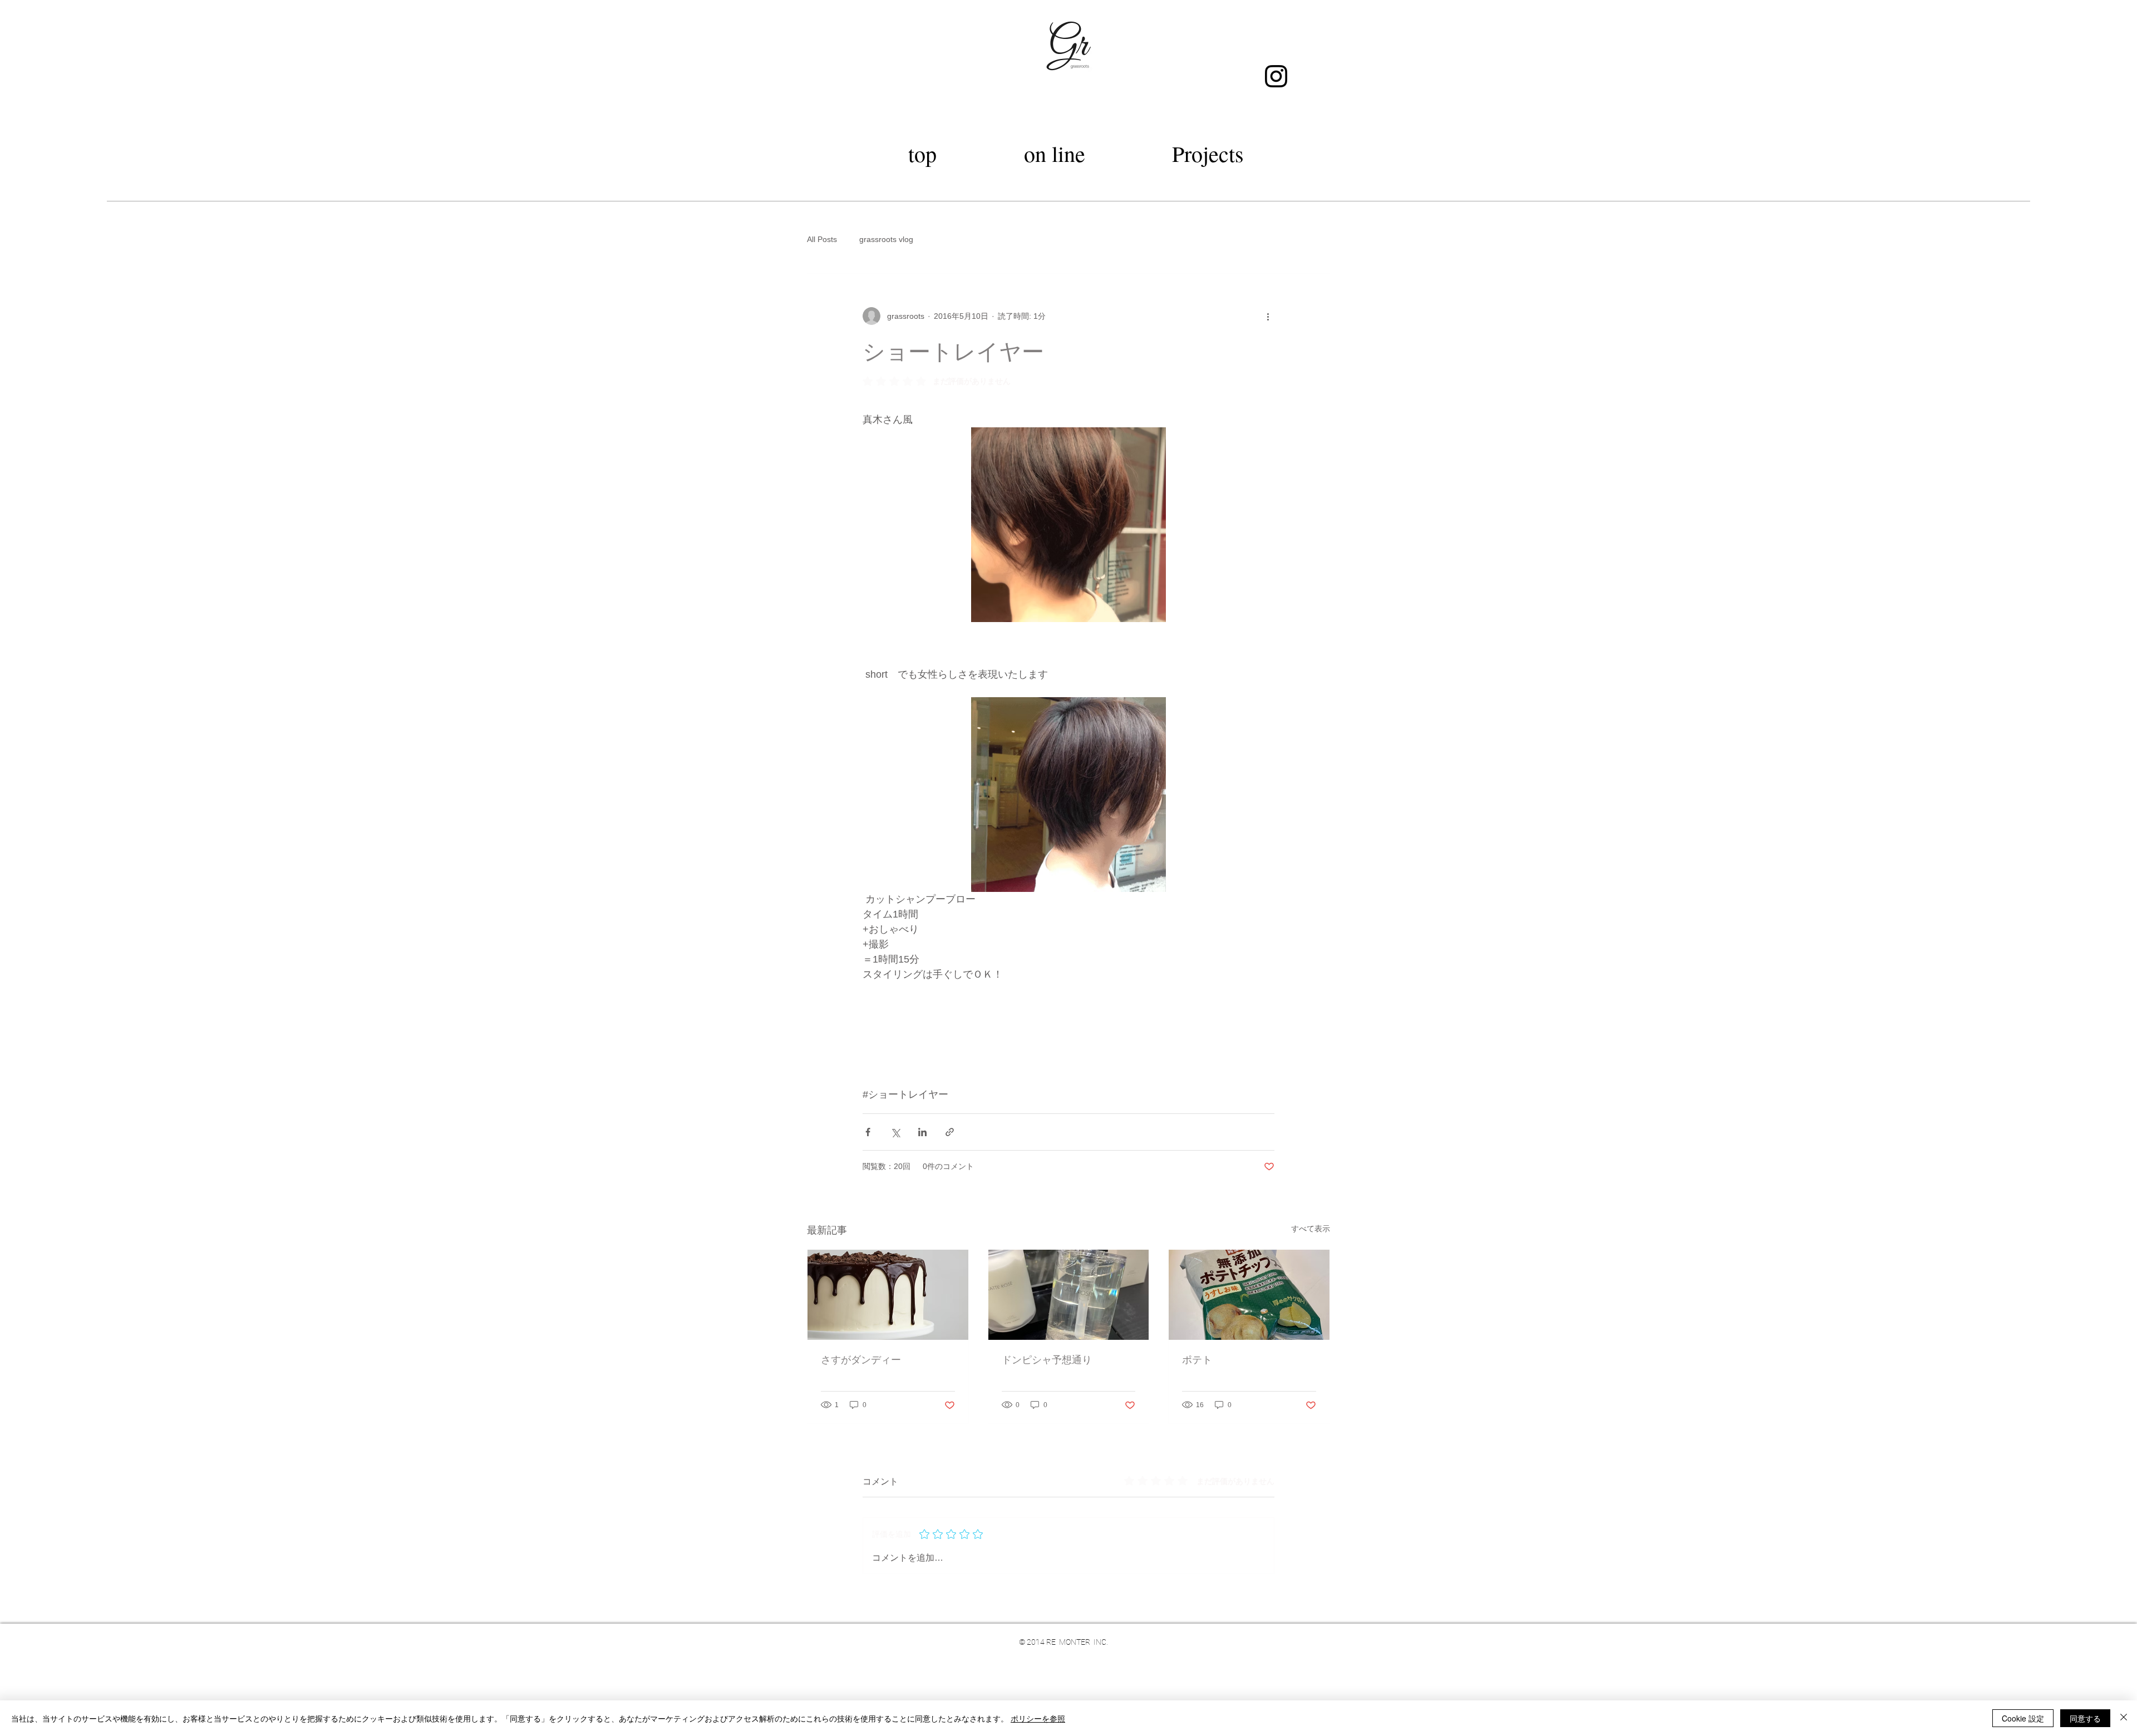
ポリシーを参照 (1038, 1718)
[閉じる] (2124, 1718)
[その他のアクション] (1268, 316)
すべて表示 (1311, 1229)
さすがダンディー (861, 1359)
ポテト (1197, 1359)
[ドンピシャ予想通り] (1069, 1295)
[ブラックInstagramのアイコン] (1276, 76)
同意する (2085, 1718)
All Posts (822, 239)
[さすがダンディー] (888, 1295)
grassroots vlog (886, 239)
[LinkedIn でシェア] (922, 1132)
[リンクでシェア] (950, 1132)
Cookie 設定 (2023, 1718)
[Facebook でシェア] (868, 1132)
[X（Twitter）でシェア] (895, 1132)
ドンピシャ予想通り (1047, 1359)
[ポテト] (1249, 1295)
